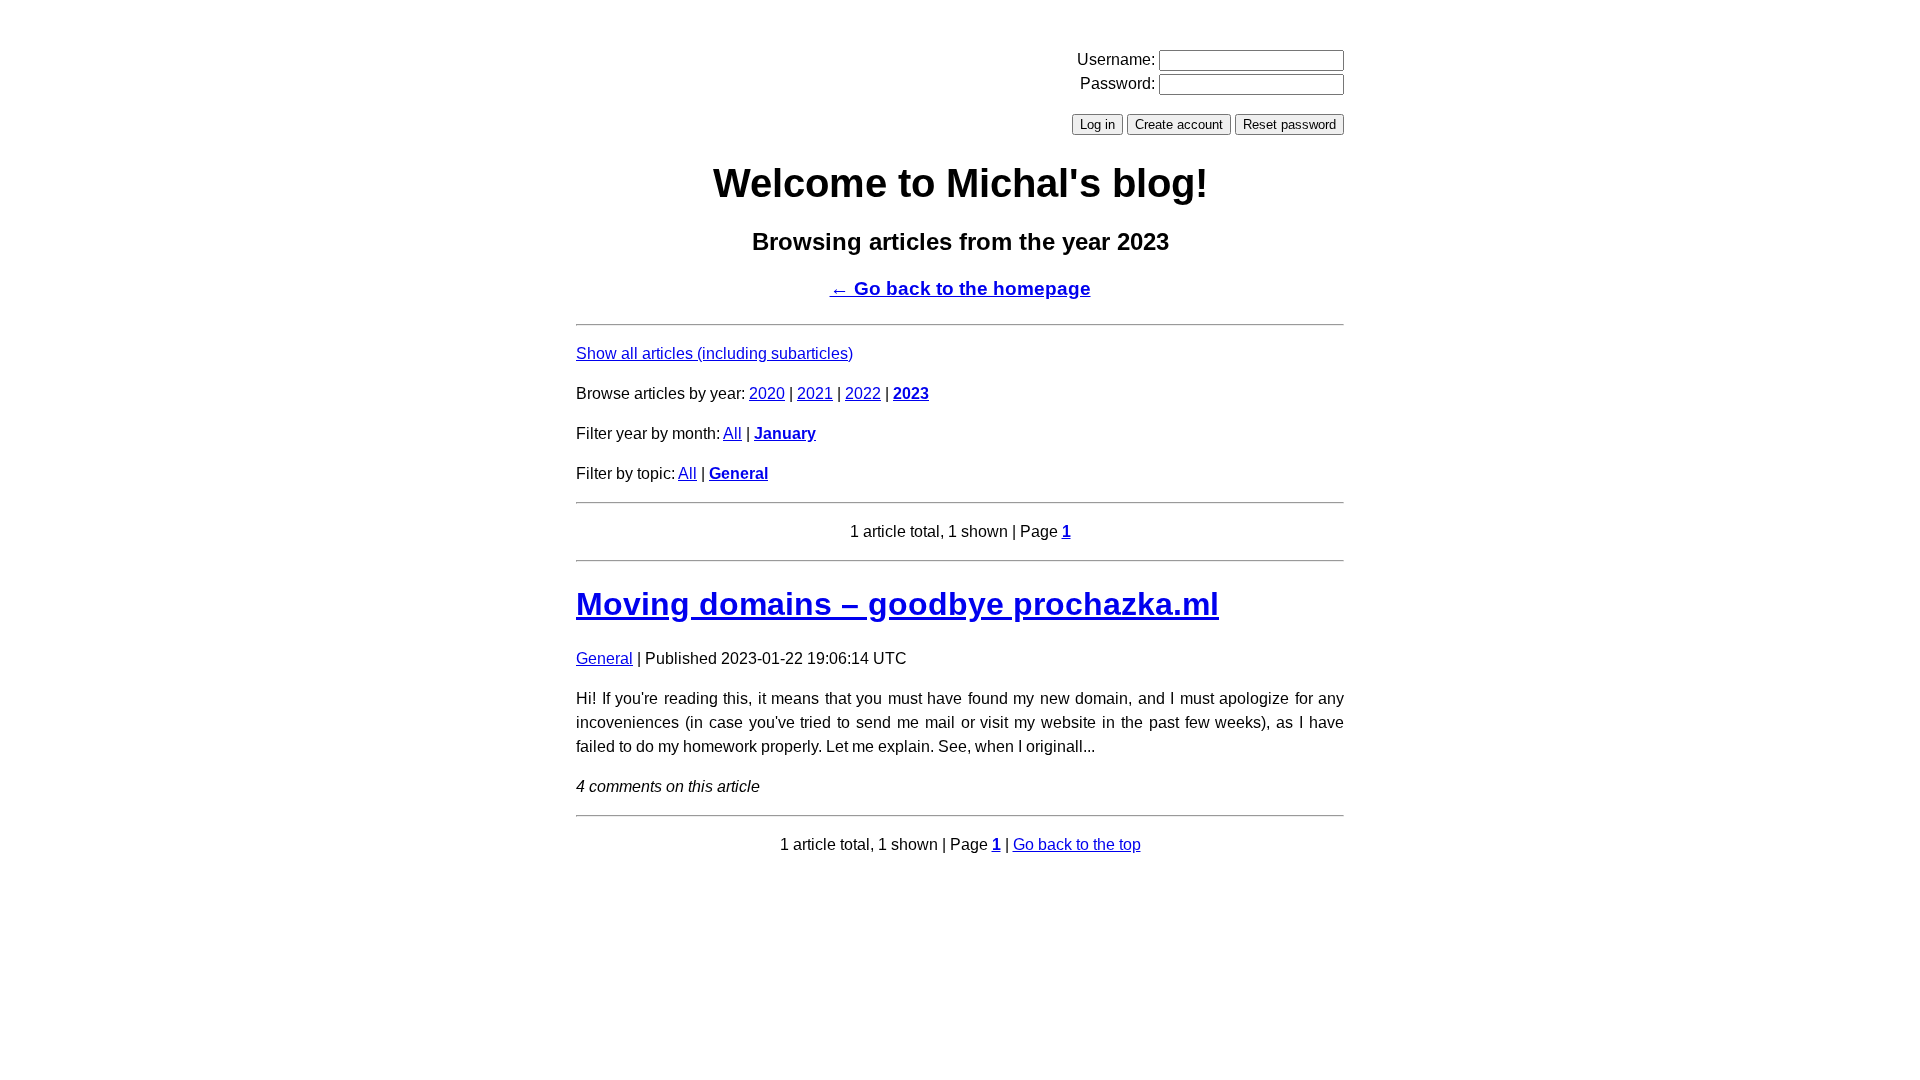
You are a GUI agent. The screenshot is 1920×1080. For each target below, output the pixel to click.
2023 (911, 393)
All (732, 433)
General (738, 473)
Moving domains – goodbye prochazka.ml (897, 604)
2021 (815, 393)
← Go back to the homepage (960, 288)
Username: (1116, 59)
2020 (767, 393)
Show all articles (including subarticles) (714, 353)
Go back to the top (1077, 844)
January (785, 433)
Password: (1117, 83)
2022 (863, 393)
